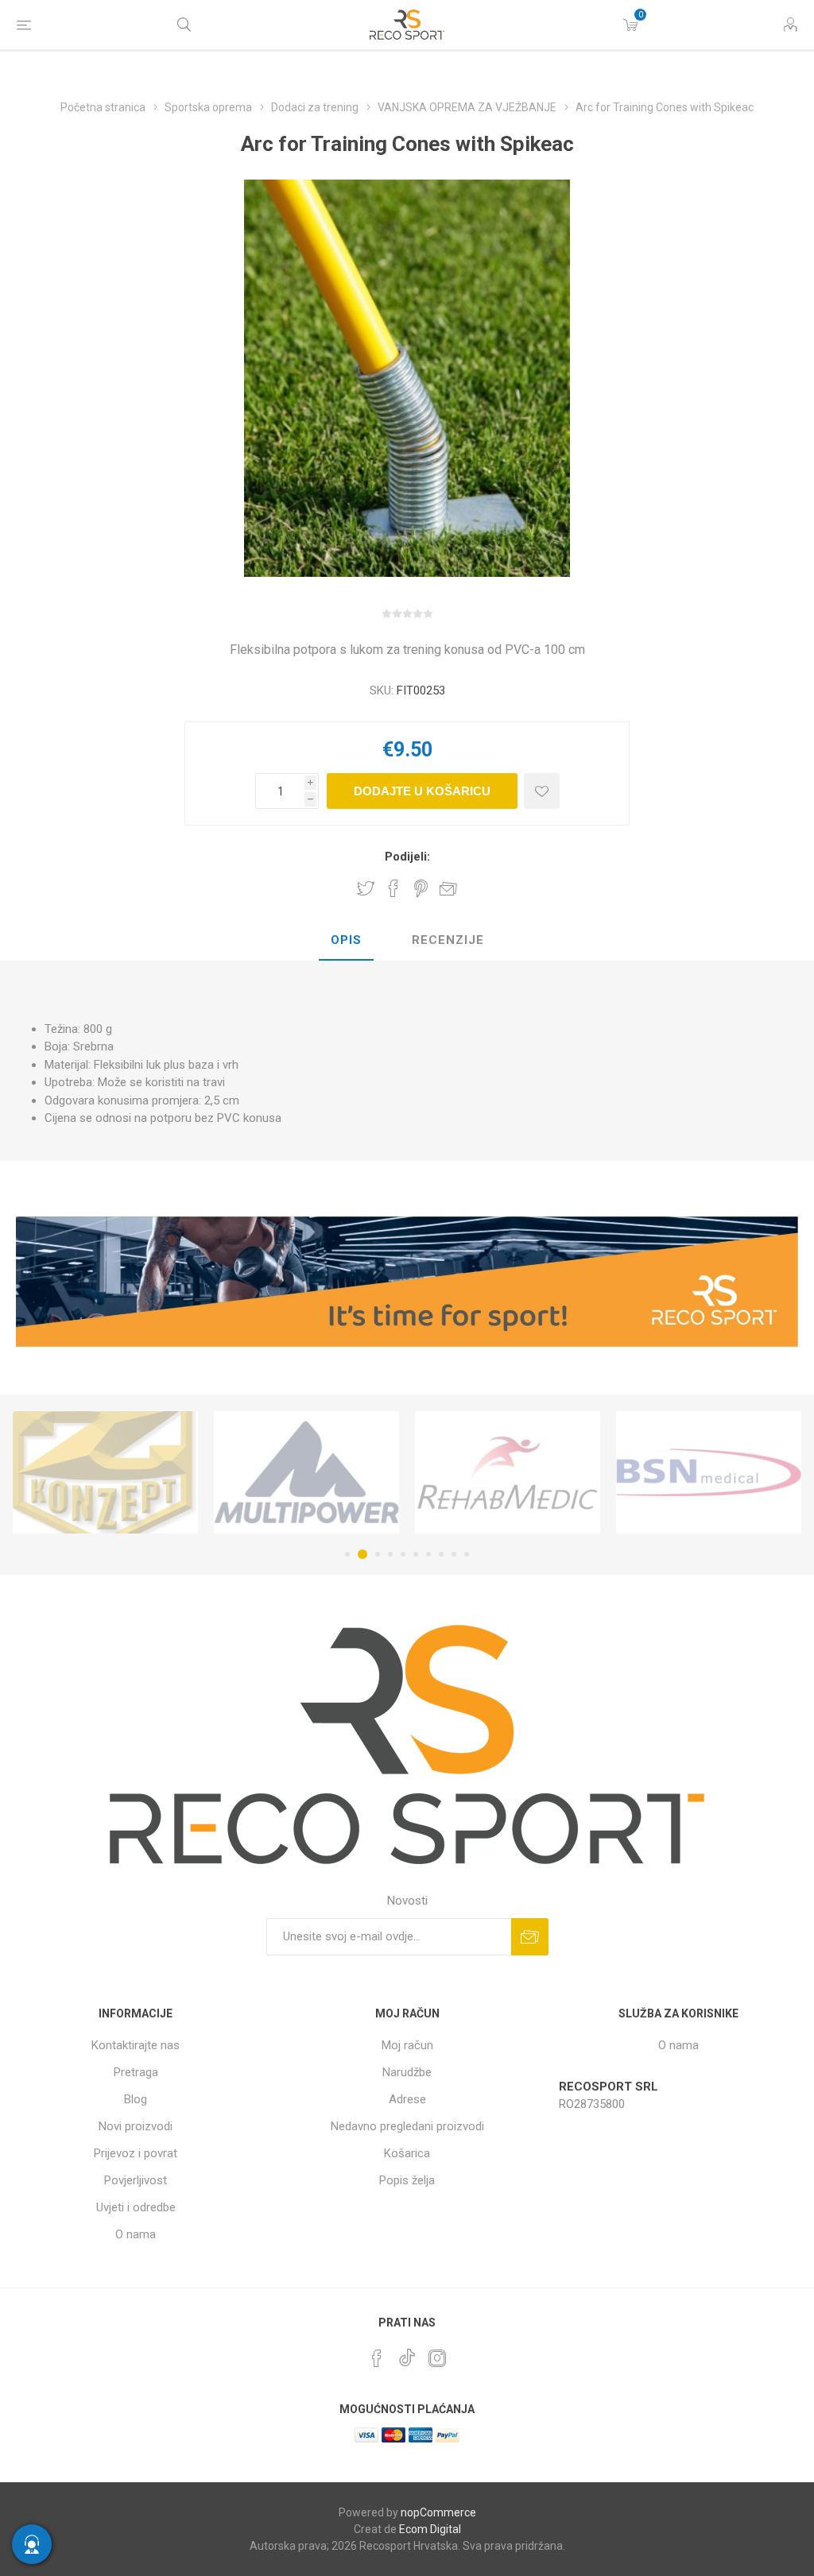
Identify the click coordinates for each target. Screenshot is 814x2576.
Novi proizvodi (136, 2126)
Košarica (407, 2153)
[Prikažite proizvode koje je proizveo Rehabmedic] (306, 1472)
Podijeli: (407, 857)
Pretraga (136, 2072)
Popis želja (407, 2180)
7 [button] (428, 1554)
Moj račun (407, 2045)
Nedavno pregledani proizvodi (407, 2126)
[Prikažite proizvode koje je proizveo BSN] (508, 1472)
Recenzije (448, 940)
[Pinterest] (377, 2358)
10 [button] (467, 1554)
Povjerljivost (136, 2180)
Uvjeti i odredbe (136, 2207)
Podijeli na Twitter (366, 888)
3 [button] (375, 1554)
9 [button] (454, 1554)
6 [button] (416, 1554)
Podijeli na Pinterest (421, 888)
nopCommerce (438, 2512)
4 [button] (390, 1554)
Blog (136, 2099)
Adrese (407, 2099)
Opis (346, 940)
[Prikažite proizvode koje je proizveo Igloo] (709, 1472)
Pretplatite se (530, 1937)
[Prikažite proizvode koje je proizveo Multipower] (105, 1472)
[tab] (346, 941)
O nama (136, 2234)
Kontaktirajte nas (136, 2045)
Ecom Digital (430, 2529)
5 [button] (403, 1554)
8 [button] (441, 1554)
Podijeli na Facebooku (393, 888)
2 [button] (360, 1554)
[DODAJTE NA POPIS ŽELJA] (542, 791)
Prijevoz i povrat (136, 2153)
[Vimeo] (407, 2354)
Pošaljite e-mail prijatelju (448, 888)
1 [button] (347, 1554)
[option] (105, 1472)
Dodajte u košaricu (422, 791)
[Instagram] (437, 2358)
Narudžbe (407, 2072)
